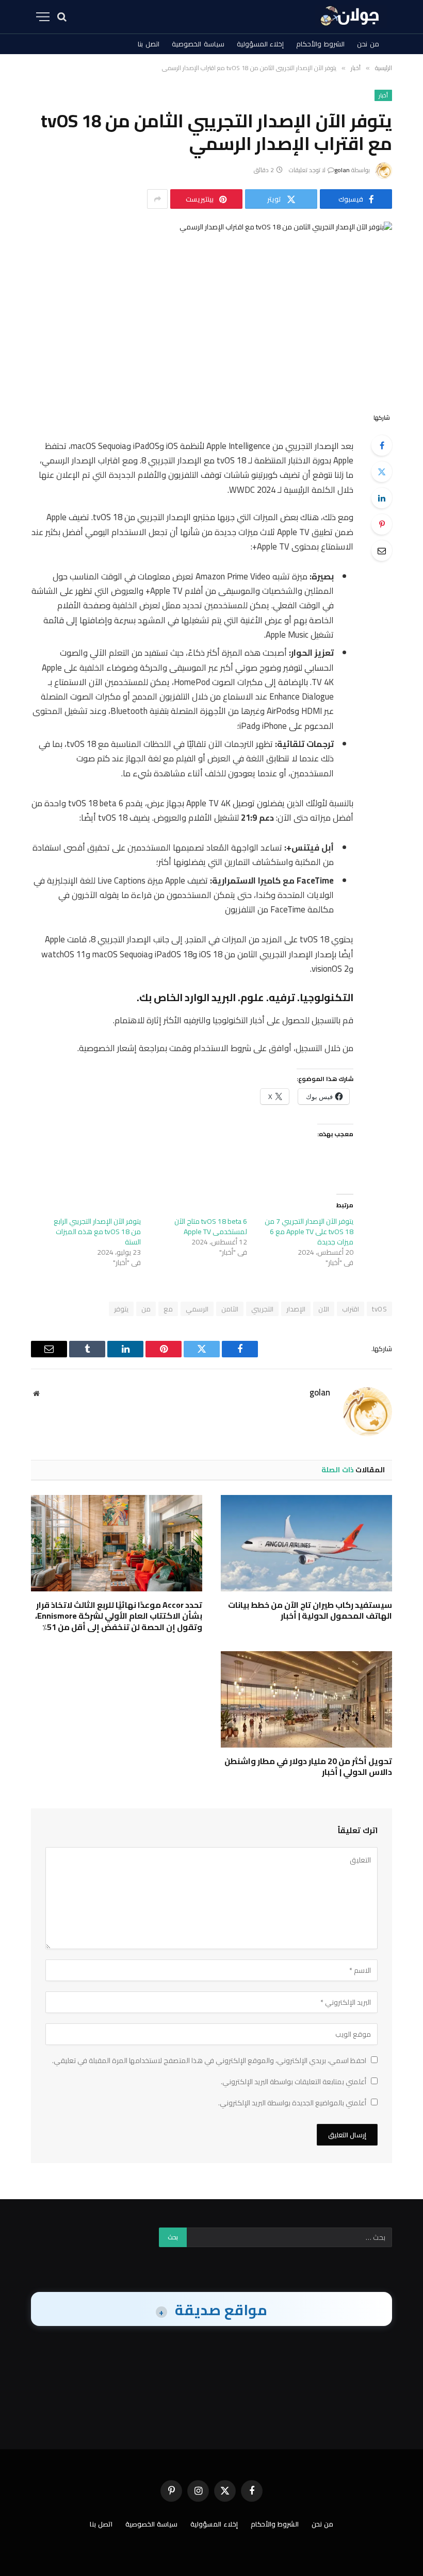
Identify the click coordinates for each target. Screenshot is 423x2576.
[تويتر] (382, 472)
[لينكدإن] (382, 498)
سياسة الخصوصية (198, 44)
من (146, 1309)
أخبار (383, 95)
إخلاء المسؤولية (261, 44)
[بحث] (62, 17)
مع (168, 1309)
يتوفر (121, 1309)
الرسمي (197, 1309)
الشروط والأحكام (320, 44)
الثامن (230, 1309)
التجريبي (262, 1309)
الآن (324, 1309)
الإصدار (296, 1309)
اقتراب (351, 1309)
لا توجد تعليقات (307, 170)
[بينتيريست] (382, 524)
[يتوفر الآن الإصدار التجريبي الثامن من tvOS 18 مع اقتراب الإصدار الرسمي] (211, 308)
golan (342, 170)
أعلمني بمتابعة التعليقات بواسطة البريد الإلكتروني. (294, 2082)
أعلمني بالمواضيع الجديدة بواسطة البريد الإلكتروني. (292, 2103)
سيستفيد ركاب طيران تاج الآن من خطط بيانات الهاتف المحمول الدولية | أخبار (310, 1611)
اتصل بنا (149, 44)
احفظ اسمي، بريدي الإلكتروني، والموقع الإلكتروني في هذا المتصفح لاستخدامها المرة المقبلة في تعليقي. (209, 2060)
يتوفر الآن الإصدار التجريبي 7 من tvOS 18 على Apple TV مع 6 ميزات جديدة (309, 1232)
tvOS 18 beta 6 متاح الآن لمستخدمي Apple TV (211, 1226)
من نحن (368, 44)
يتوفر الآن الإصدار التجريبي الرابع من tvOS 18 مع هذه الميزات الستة (97, 1232)
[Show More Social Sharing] (157, 199)
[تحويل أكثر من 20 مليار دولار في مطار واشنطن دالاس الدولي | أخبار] (306, 1699)
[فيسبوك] (382, 445)
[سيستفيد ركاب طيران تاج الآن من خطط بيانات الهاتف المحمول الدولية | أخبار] (306, 1543)
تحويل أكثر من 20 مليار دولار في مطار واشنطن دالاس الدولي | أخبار (308, 1767)
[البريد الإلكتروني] (382, 551)
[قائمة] (43, 17)
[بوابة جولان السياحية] (351, 17)
